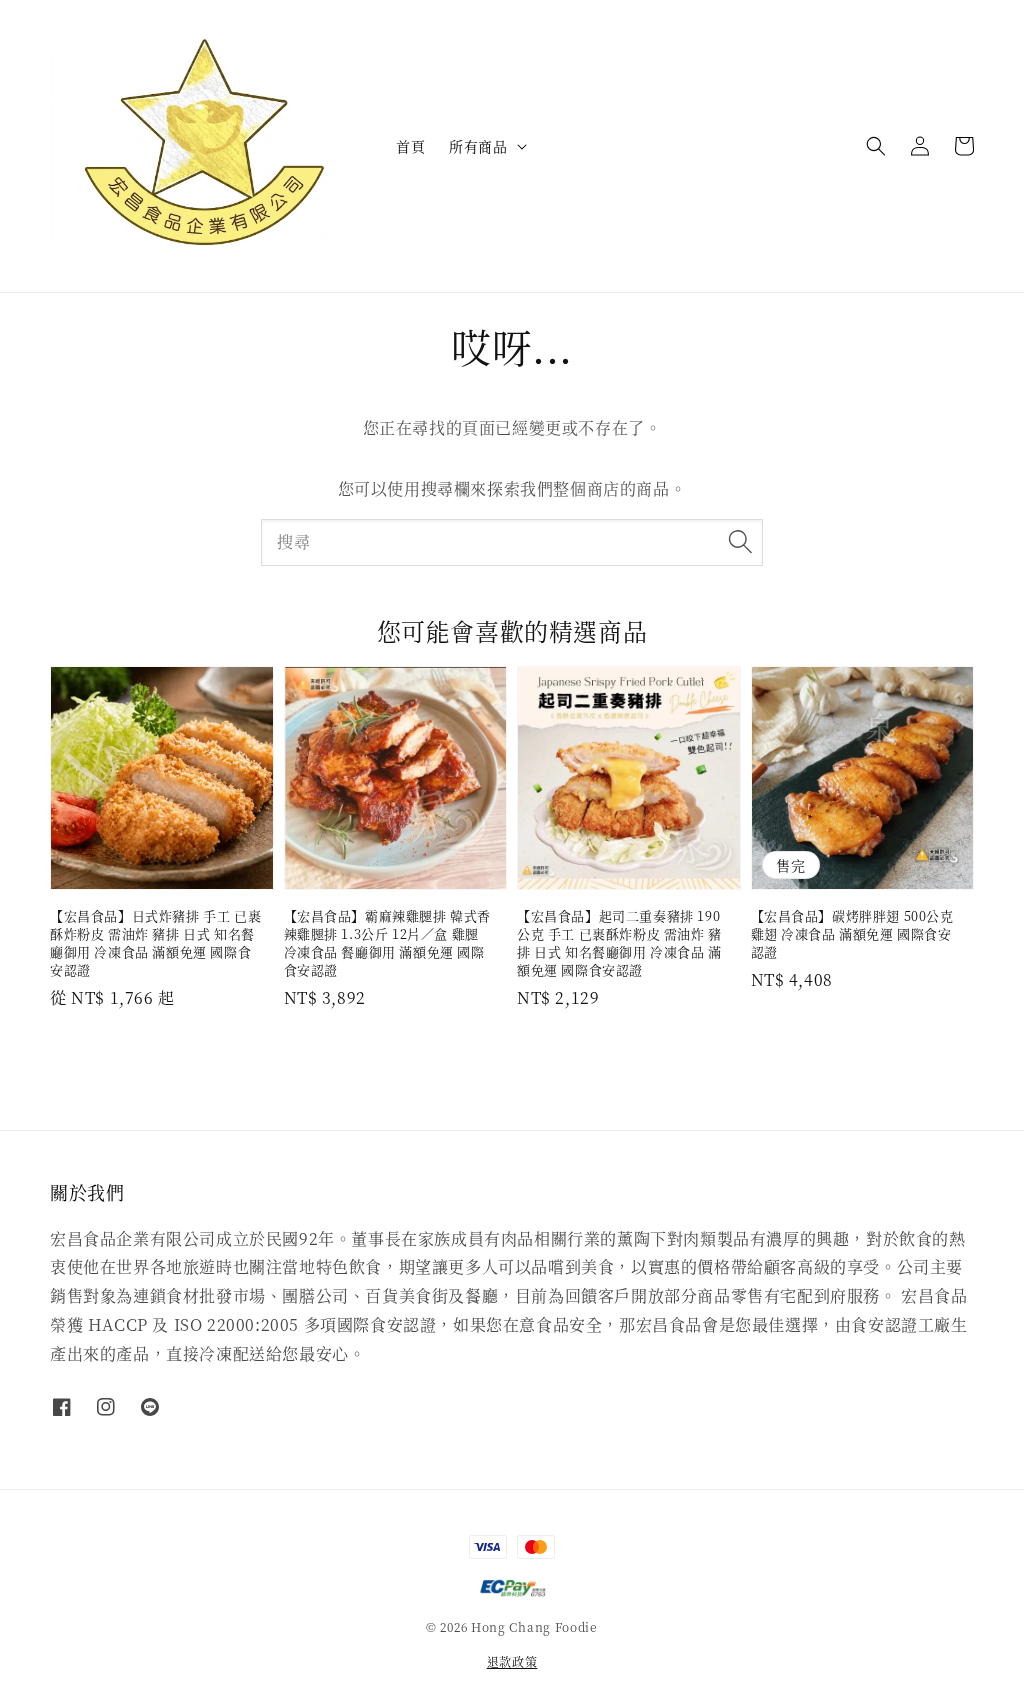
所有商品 (478, 146)
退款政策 (512, 1661)
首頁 (410, 146)
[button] (876, 146)
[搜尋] (740, 542)
